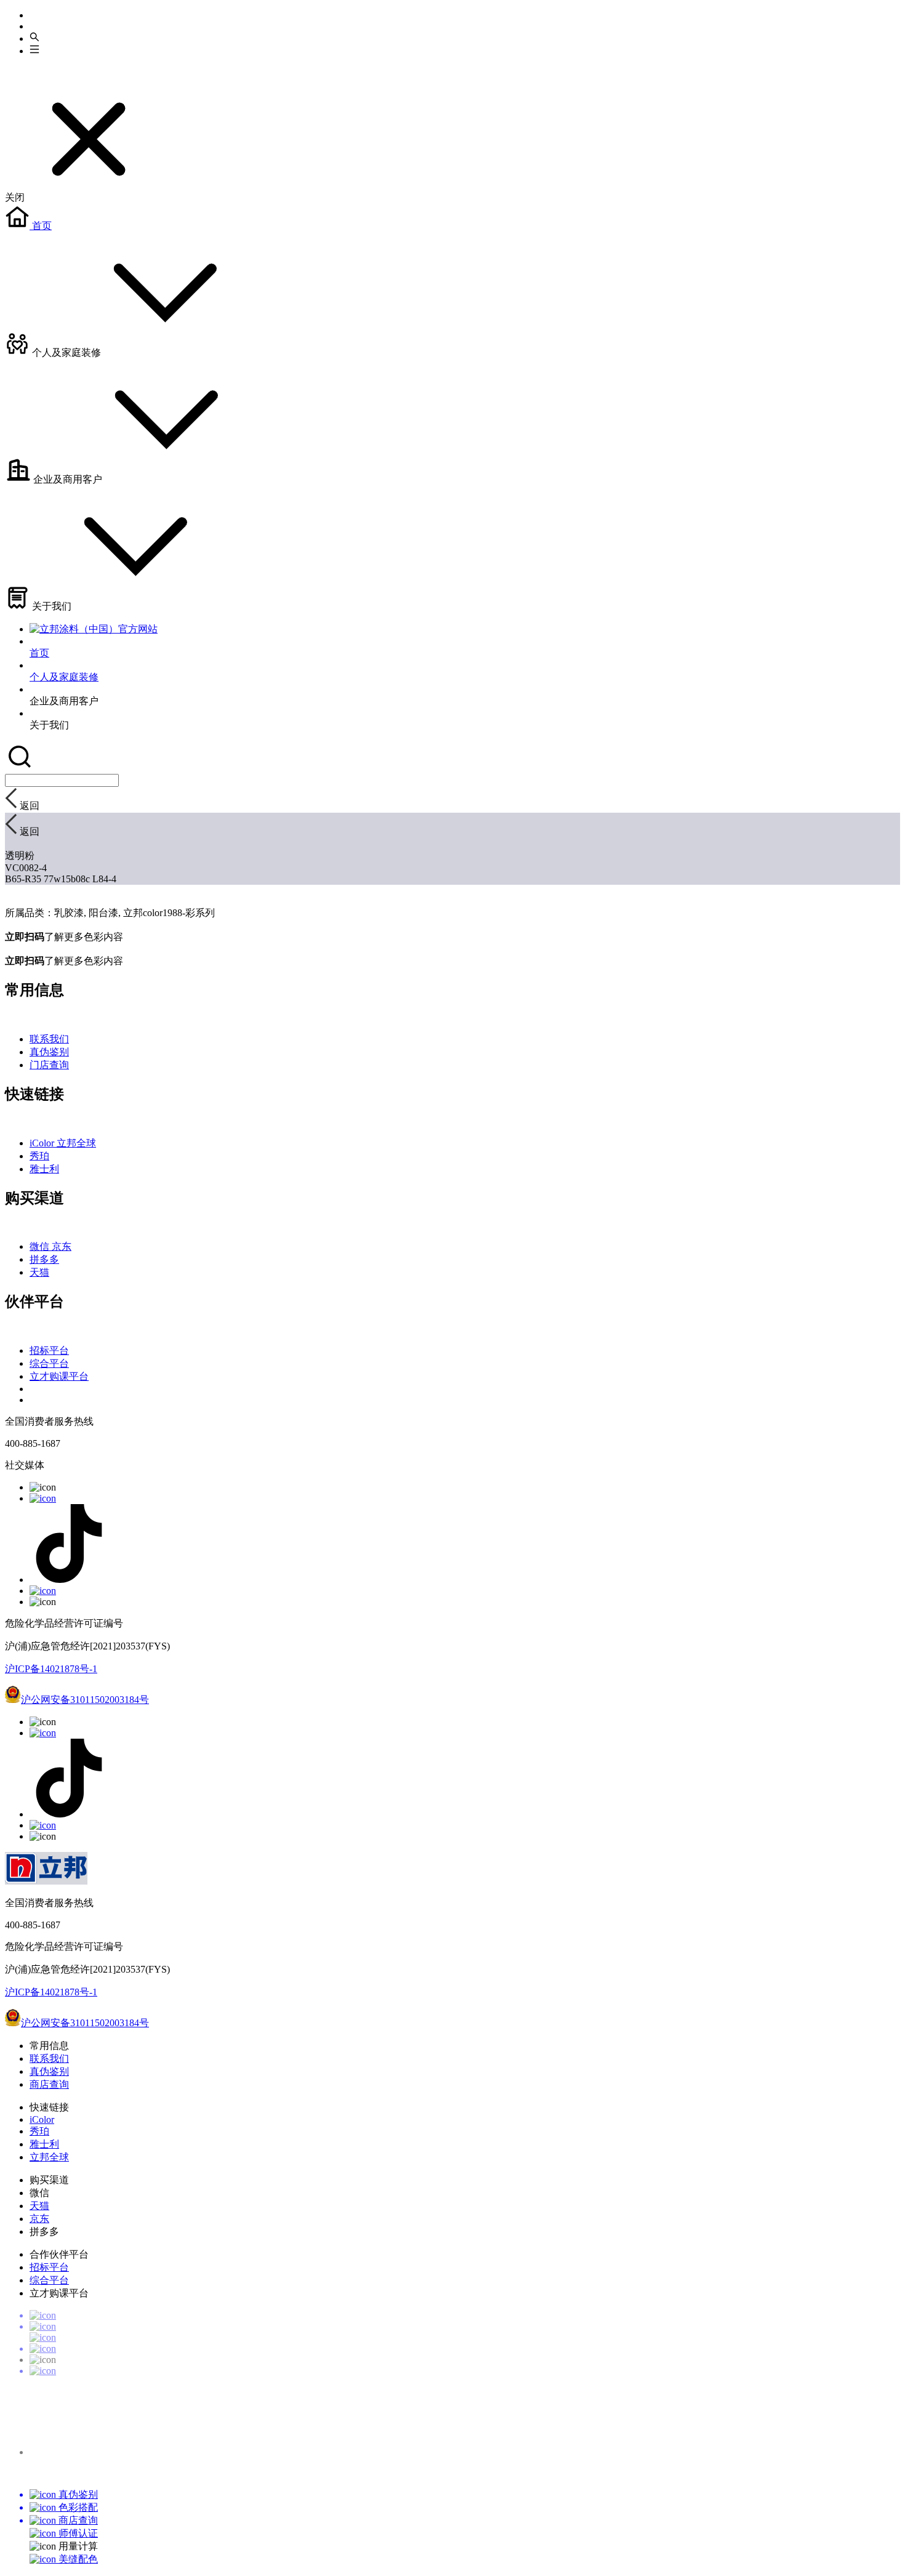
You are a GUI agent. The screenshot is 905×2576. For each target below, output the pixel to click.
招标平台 (49, 1350)
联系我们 (49, 1039)
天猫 (39, 1272)
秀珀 (39, 1156)
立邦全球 (76, 1143)
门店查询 (49, 1065)
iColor (43, 1143)
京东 (62, 1246)
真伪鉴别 (49, 1052)
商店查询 (49, 2084)
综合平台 (49, 1363)
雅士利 (44, 1169)
